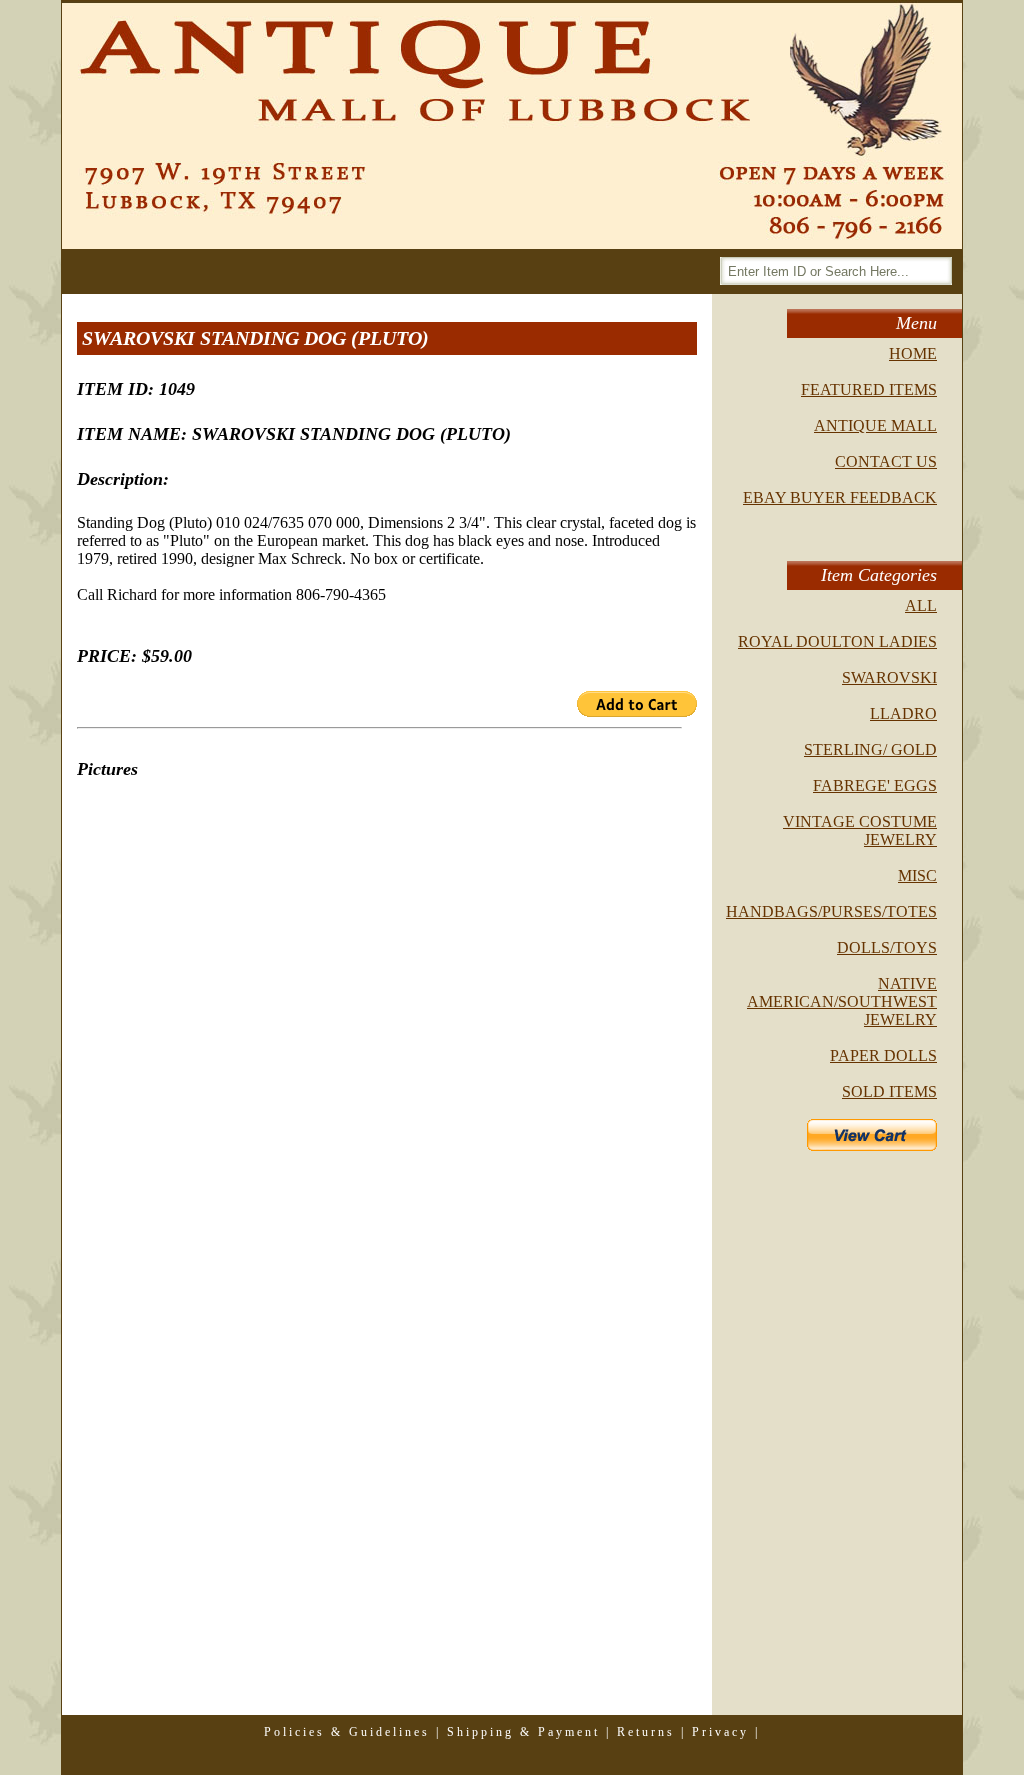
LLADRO (903, 713)
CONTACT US (886, 461)
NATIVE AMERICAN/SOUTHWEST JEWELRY (842, 1001)
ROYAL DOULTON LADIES (837, 641)
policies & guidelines (347, 1732)
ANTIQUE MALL (875, 425)
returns (646, 1732)
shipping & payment (523, 1732)
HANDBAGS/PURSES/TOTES (831, 911)
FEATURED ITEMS (869, 389)
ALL (921, 605)
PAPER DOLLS (883, 1055)
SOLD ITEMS (889, 1091)
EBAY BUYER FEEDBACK (840, 497)
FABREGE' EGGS (875, 785)
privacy (720, 1732)
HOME (913, 353)
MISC (917, 875)
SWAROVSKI (889, 677)
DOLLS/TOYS (887, 947)
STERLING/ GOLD (870, 749)
